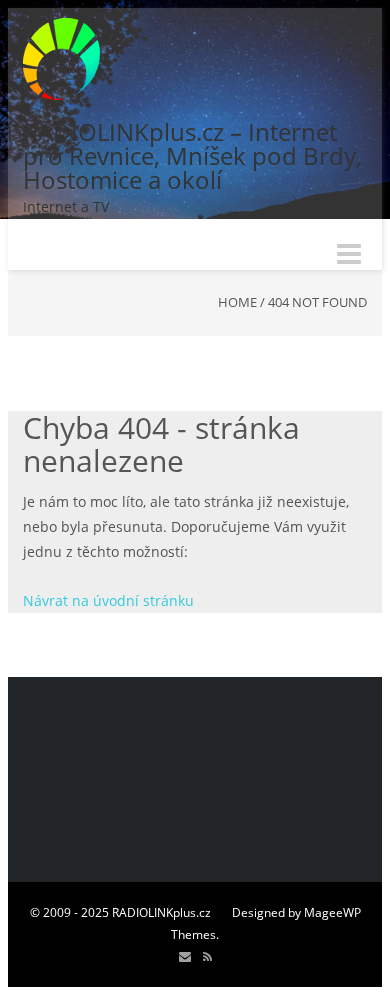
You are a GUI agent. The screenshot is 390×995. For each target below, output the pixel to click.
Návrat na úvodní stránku (108, 600)
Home (237, 302)
